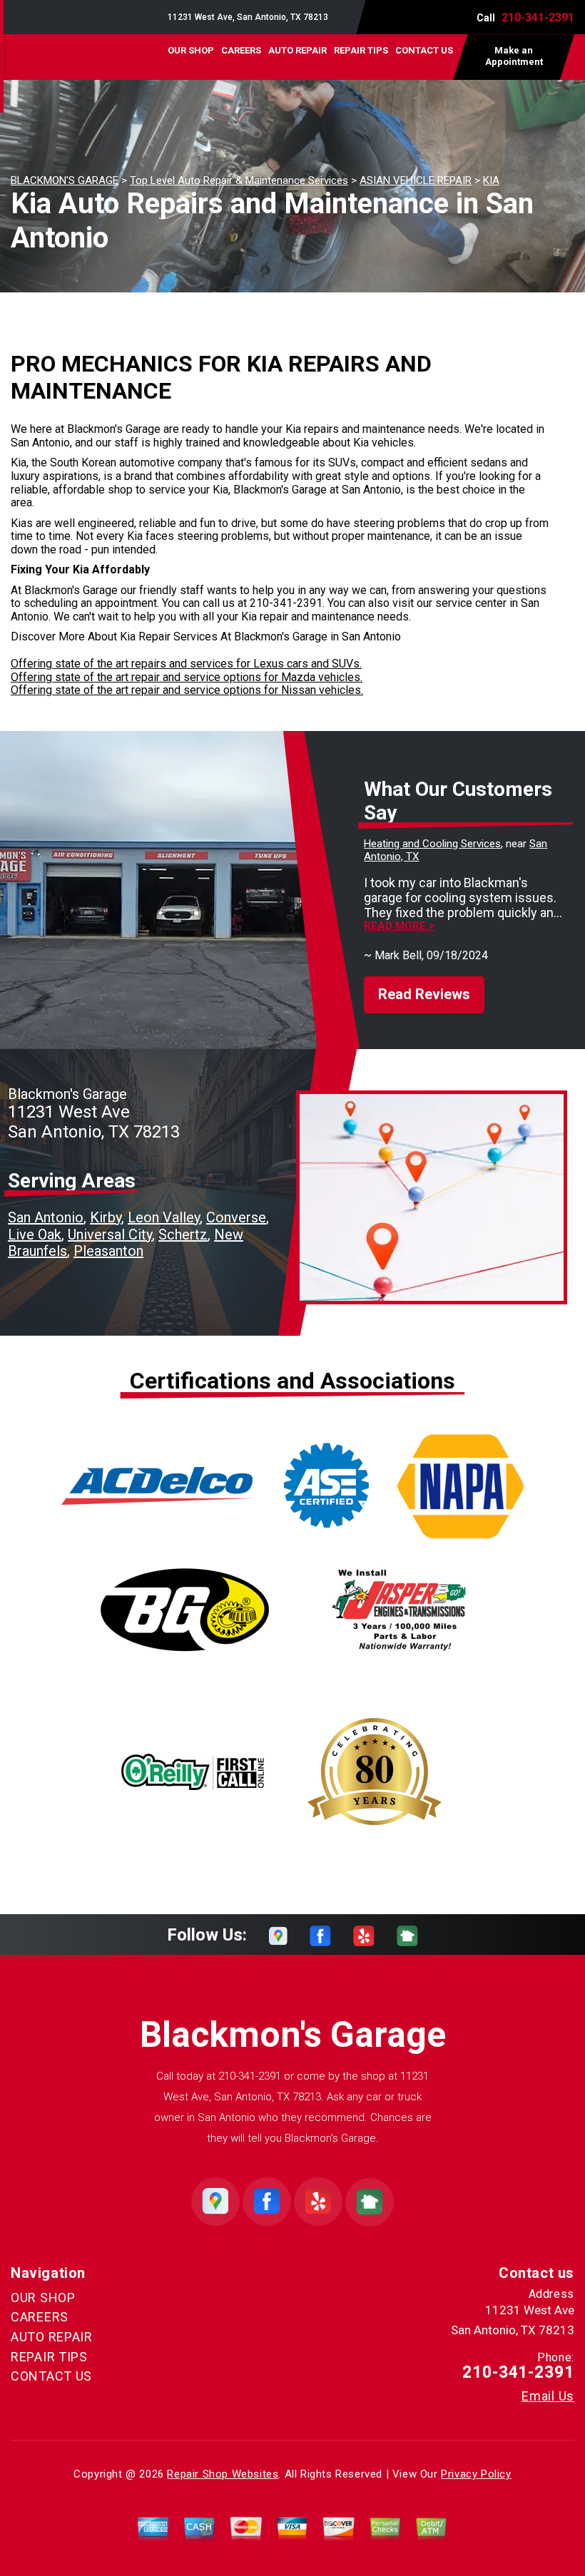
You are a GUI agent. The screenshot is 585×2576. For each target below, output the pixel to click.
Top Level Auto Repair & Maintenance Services (239, 180)
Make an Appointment (514, 56)
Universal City (110, 1235)
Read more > (399, 926)
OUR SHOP (191, 50)
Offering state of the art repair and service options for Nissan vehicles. (187, 690)
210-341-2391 (538, 17)
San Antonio (46, 1217)
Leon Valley (164, 1217)
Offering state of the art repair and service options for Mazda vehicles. (187, 677)
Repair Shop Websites (223, 2474)
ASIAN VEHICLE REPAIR (416, 180)
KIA (491, 180)
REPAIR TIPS (361, 50)
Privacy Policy (476, 2474)
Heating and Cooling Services (432, 844)
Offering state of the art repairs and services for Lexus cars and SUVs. (186, 664)
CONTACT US (424, 50)
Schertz (183, 1235)
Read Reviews (424, 994)
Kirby (106, 1217)
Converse (236, 1217)
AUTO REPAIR (297, 50)
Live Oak (35, 1235)
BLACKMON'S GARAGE (65, 180)
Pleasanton (108, 1251)
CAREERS (241, 50)
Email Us (548, 2396)
